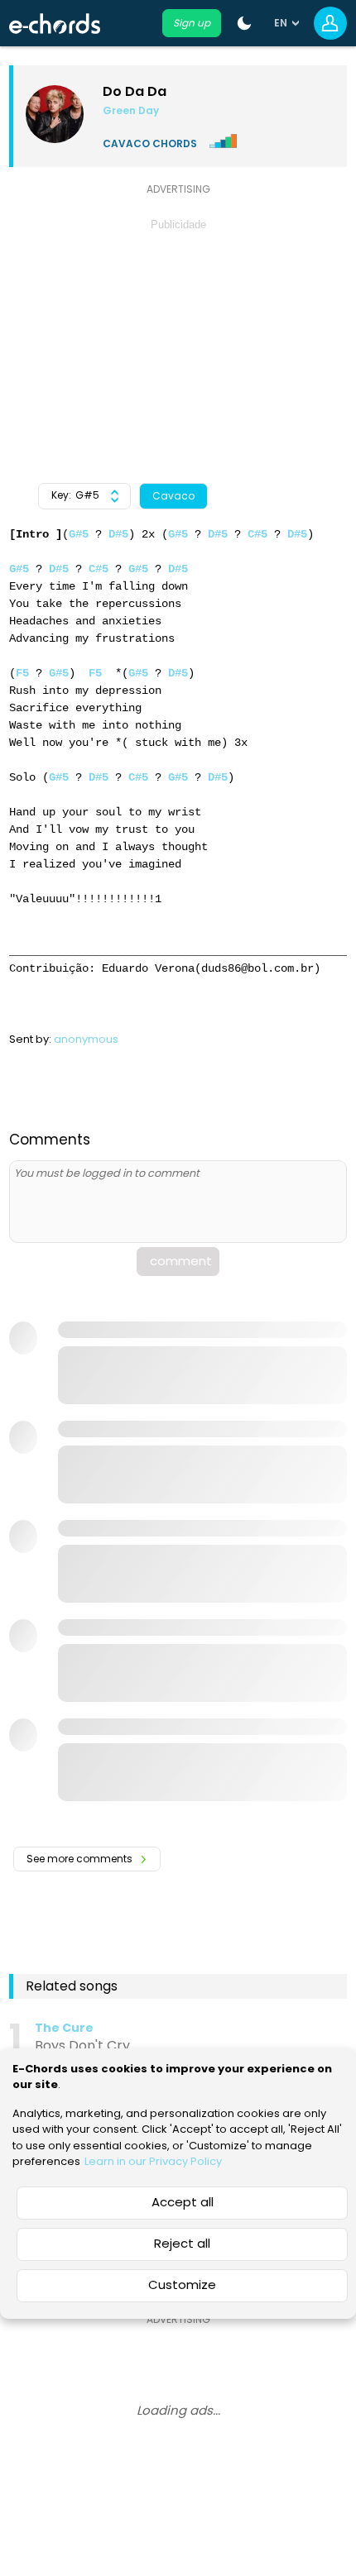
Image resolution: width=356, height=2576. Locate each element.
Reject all (182, 2243)
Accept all (183, 2202)
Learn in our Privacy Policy (153, 2161)
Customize (182, 2284)
